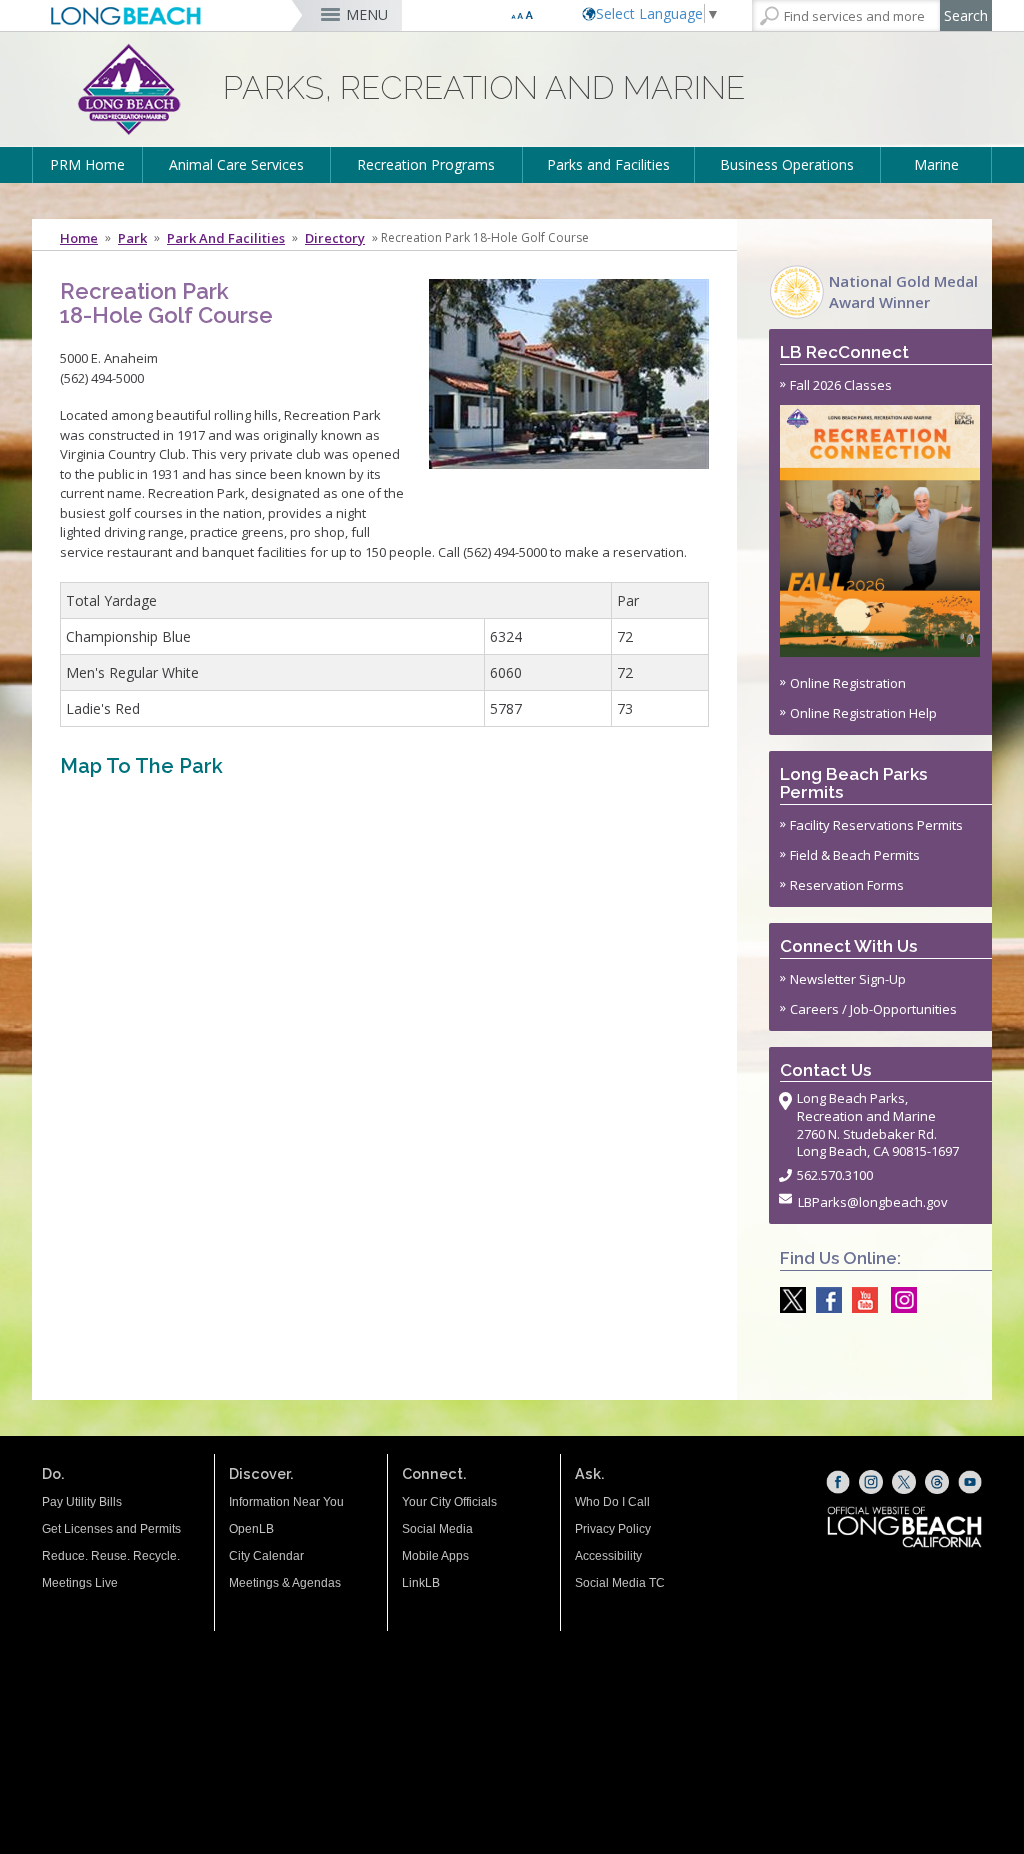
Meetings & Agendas (285, 1583)
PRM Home (87, 164)
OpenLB (251, 1529)
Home (79, 238)
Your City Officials (449, 1502)
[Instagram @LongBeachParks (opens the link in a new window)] (899, 1300)
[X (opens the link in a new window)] (904, 1482)
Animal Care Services (236, 164)
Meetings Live (80, 1583)
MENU (367, 14)
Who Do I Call (612, 1502)
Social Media (437, 1529)
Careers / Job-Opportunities (873, 1009)
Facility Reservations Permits (876, 825)
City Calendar (266, 1556)
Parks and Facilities (608, 164)
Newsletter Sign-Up (848, 979)
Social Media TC (620, 1583)
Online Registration (848, 683)
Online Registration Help (863, 713)
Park (132, 238)
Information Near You (286, 1502)
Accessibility (608, 1556)
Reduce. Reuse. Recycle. (111, 1556)
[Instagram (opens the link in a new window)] (871, 1482)
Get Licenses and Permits (111, 1529)
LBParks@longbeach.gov (873, 1202)
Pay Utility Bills (82, 1502)
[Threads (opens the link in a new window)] (937, 1482)
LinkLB (421, 1583)
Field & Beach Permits (855, 855)
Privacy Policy (613, 1529)
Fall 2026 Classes (841, 385)
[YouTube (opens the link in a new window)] (970, 1482)
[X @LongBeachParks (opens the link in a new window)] (788, 1300)
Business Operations (787, 164)
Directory (335, 238)
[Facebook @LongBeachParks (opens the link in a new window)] (824, 1300)
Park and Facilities (226, 238)
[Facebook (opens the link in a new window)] (838, 1482)
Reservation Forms (847, 885)
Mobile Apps (435, 1556)
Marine (936, 164)
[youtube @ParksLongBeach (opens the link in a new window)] (860, 1300)
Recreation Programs (426, 164)
